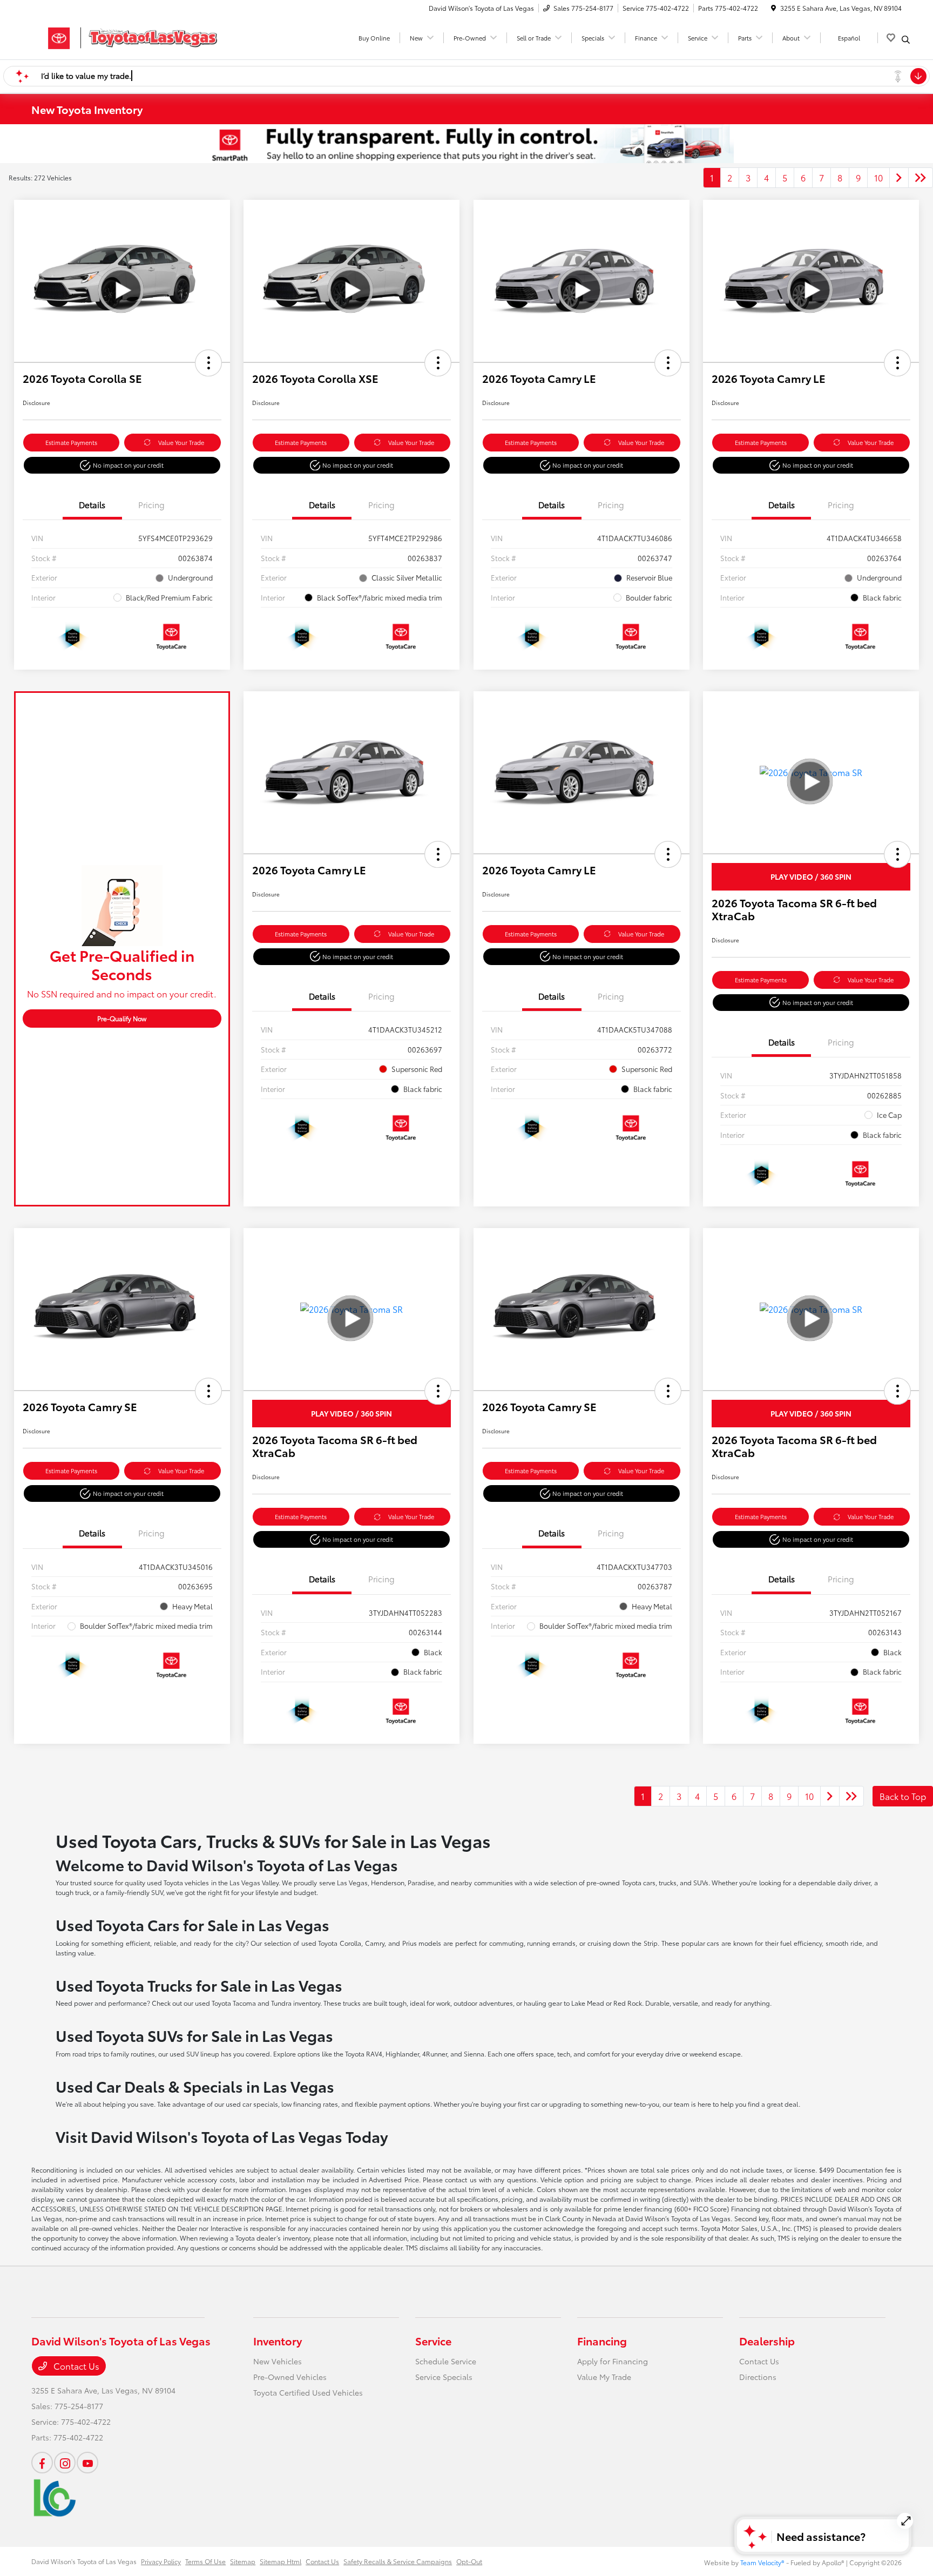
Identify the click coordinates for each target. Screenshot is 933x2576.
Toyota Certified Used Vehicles (308, 2392)
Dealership (767, 2341)
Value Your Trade (181, 442)
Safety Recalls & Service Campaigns (398, 2561)
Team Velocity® (762, 2562)
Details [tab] (92, 504)
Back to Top (903, 1796)
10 (878, 177)
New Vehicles (278, 2361)
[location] (773, 8)
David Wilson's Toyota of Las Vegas (84, 2561)
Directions (758, 2377)
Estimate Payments (71, 442)
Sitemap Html (280, 2561)
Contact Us (75, 2366)
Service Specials (444, 2377)
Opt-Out (469, 2561)
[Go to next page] (899, 178)
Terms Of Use (205, 2561)
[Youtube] (87, 2463)
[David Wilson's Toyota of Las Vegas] (124, 36)
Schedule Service (446, 2361)
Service (433, 2341)
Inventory (278, 2341)
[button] (208, 363)
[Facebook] (42, 2463)
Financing (602, 2341)
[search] (906, 39)
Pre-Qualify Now (122, 1018)
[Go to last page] (921, 178)
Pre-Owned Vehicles (290, 2377)
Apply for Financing (613, 2361)
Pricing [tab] (151, 504)
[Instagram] (65, 2463)
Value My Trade (604, 2377)
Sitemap (243, 2561)
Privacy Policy (161, 2561)
